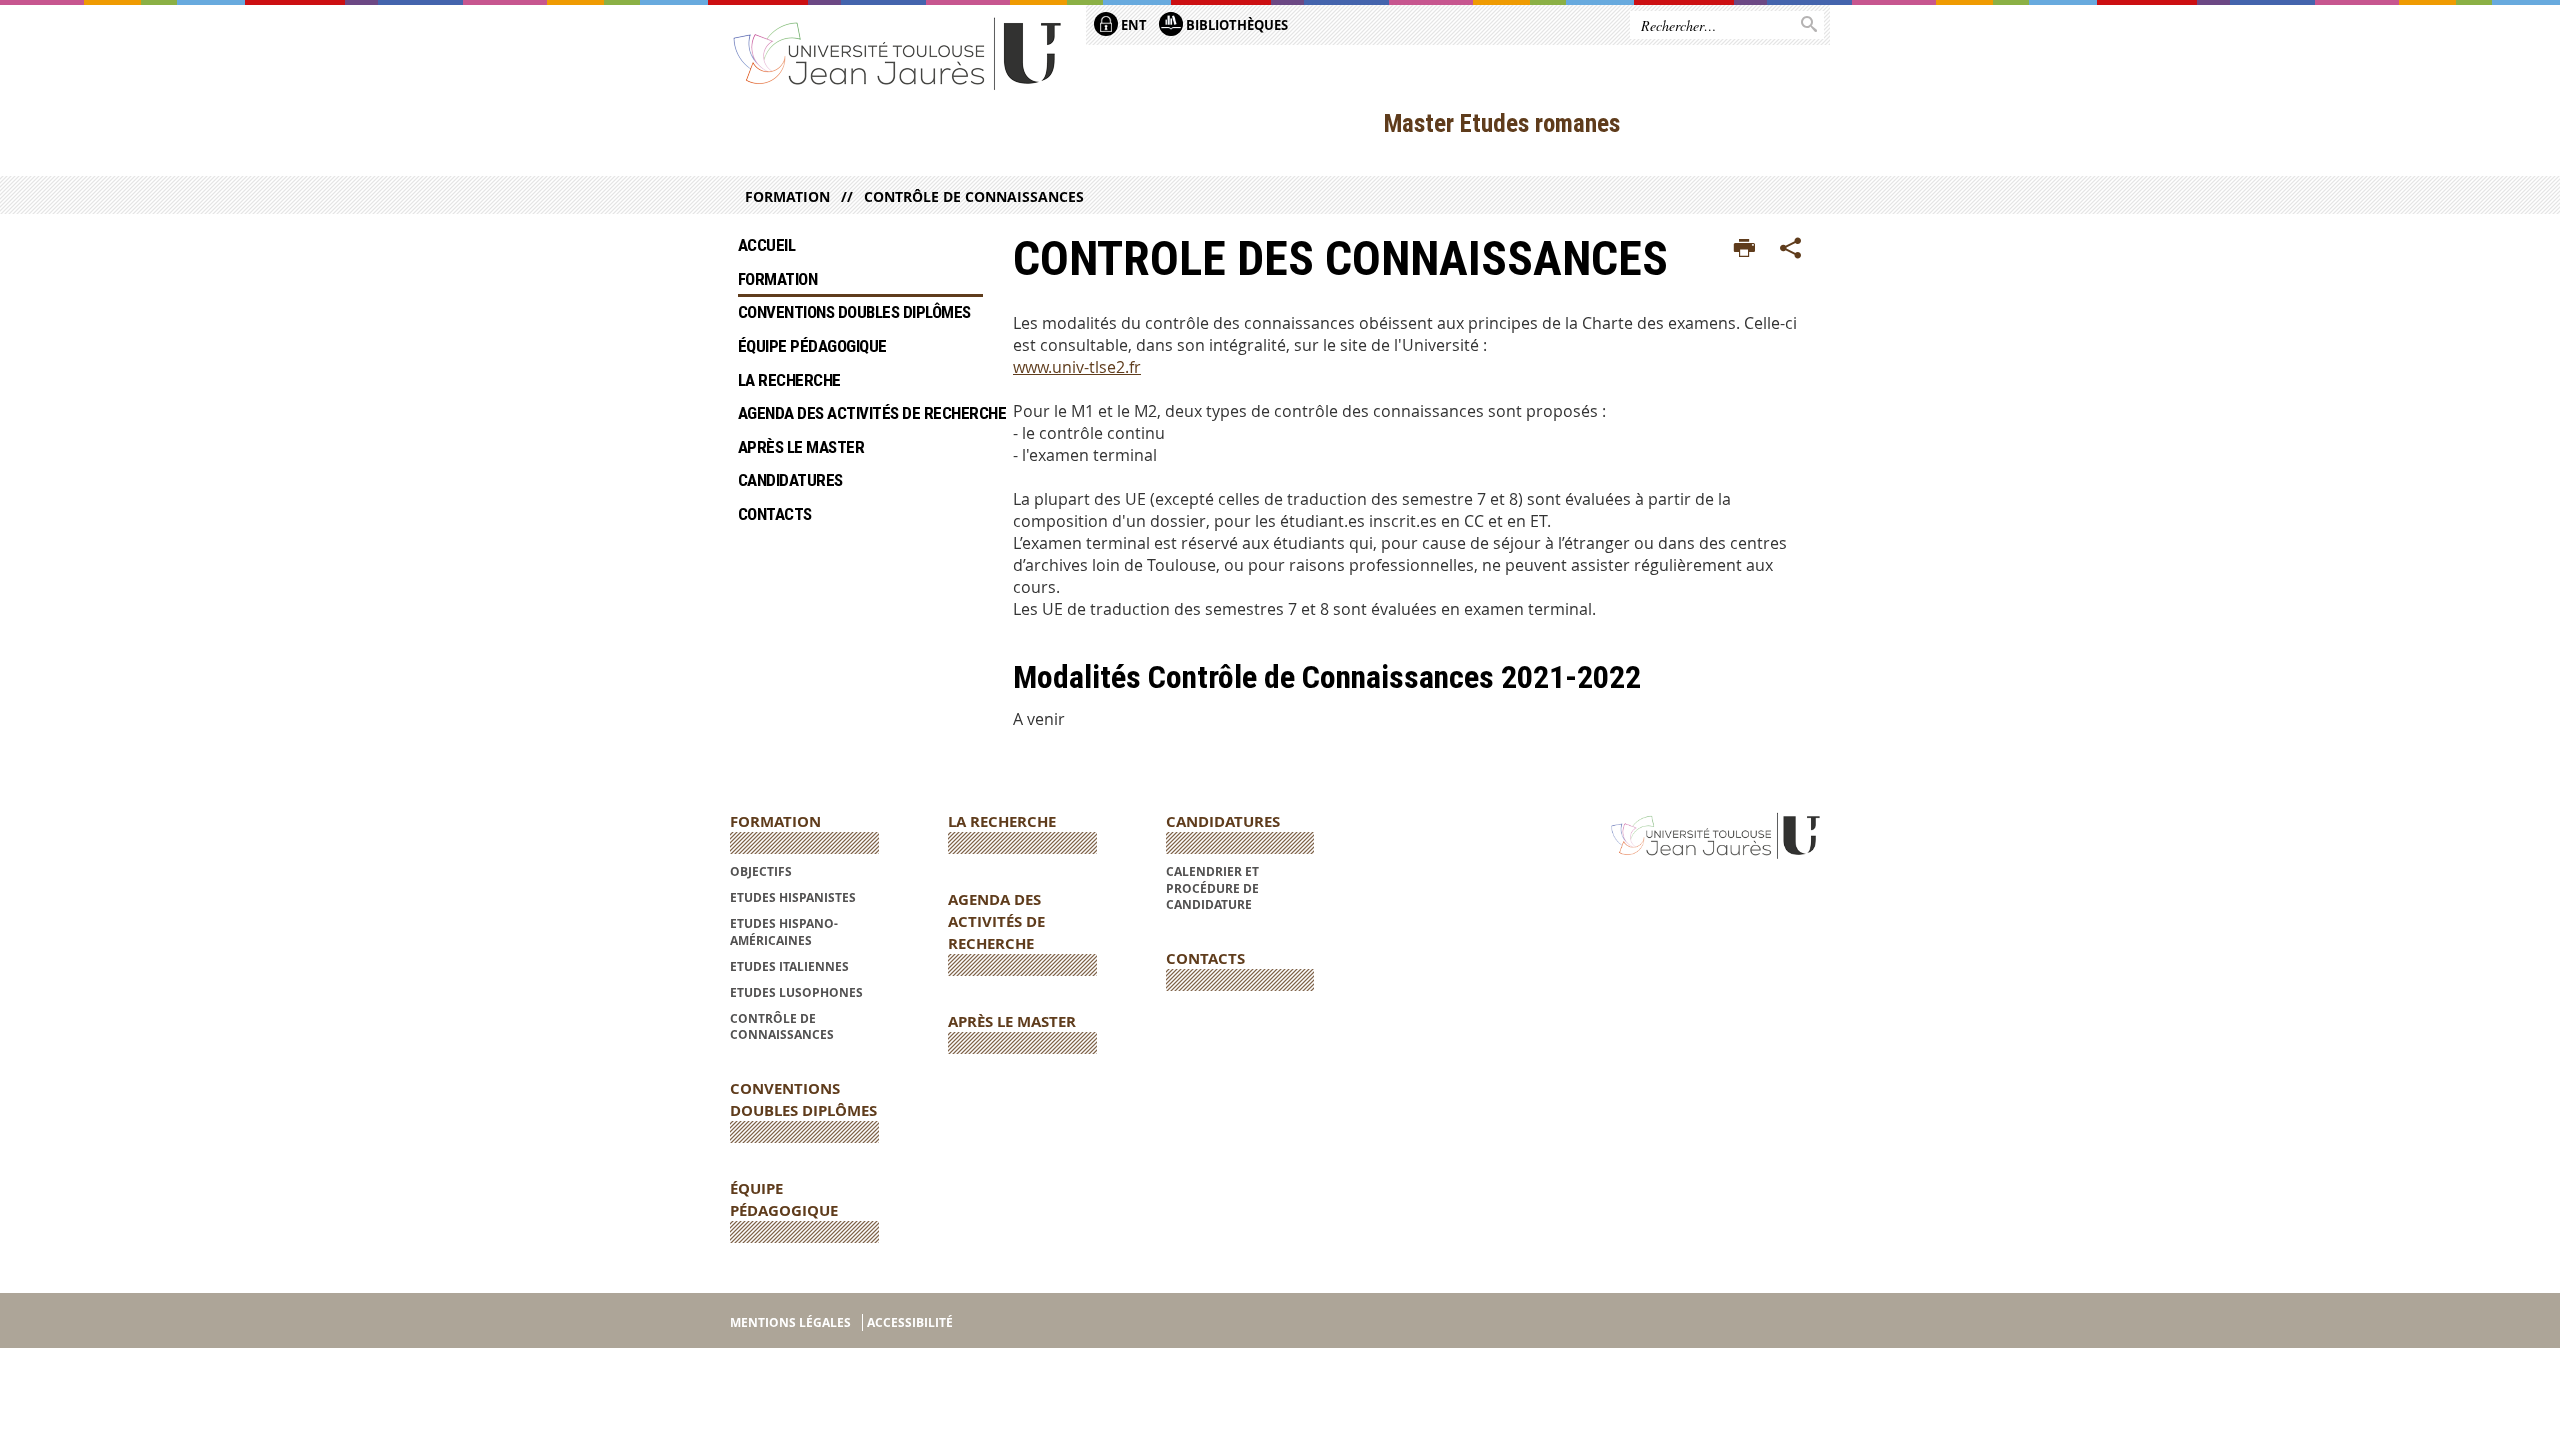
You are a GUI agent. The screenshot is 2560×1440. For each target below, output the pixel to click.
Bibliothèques (1235, 25)
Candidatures (790, 480)
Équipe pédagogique (812, 346)
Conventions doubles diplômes (854, 312)
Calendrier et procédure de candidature (1212, 888)
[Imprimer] (1744, 249)
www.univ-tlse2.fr (1077, 367)
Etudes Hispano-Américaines (784, 931)
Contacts (775, 514)
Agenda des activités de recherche (860, 413)
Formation (787, 196)
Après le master (803, 447)
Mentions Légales (790, 1322)
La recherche (791, 380)
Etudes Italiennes (789, 966)
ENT (1132, 25)
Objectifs (761, 871)
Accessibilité (910, 1322)
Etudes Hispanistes (793, 897)
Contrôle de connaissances (974, 196)
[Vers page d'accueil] (898, 52)
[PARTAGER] (1791, 249)
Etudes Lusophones (796, 992)
